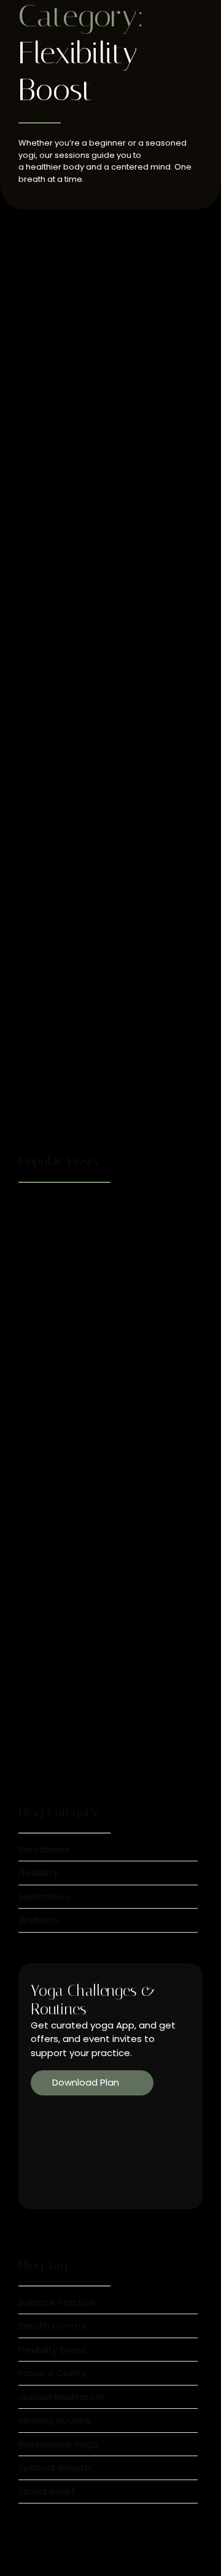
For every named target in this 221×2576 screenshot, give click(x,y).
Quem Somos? (56, 369)
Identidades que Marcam (82, 662)
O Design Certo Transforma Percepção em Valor (88, 964)
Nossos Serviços (56, 1621)
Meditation (94, 350)
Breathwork (45, 350)
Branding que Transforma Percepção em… (102, 1747)
